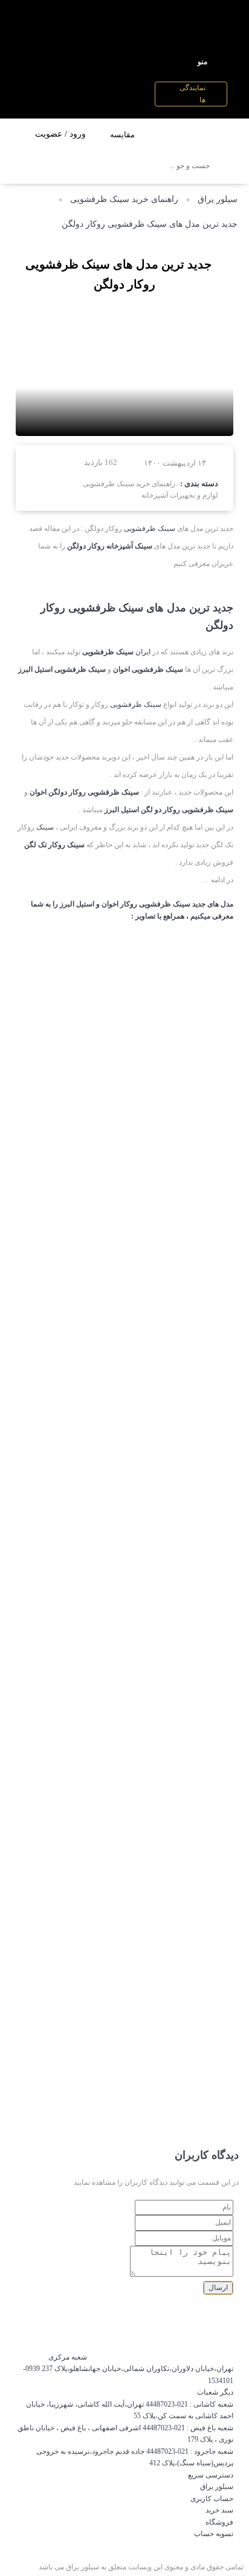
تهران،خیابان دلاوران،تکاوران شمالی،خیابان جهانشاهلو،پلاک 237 (137, 2369)
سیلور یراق (218, 199)
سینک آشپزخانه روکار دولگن (110, 546)
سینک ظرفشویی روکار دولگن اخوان (84, 792)
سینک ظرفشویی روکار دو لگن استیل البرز (169, 810)
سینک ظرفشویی (150, 529)
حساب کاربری (212, 2499)
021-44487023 (167, 2404)
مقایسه (122, 135)
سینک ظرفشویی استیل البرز (62, 669)
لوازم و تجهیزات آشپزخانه (180, 495)
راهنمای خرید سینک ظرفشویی (124, 199)
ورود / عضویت (60, 134)
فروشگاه (219, 2522)
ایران (143, 652)
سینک (45, 827)
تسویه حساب (214, 2534)
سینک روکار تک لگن (54, 845)
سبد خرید (219, 2510)
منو (202, 62)
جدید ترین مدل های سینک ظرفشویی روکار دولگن (150, 224)
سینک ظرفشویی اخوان (148, 669)
